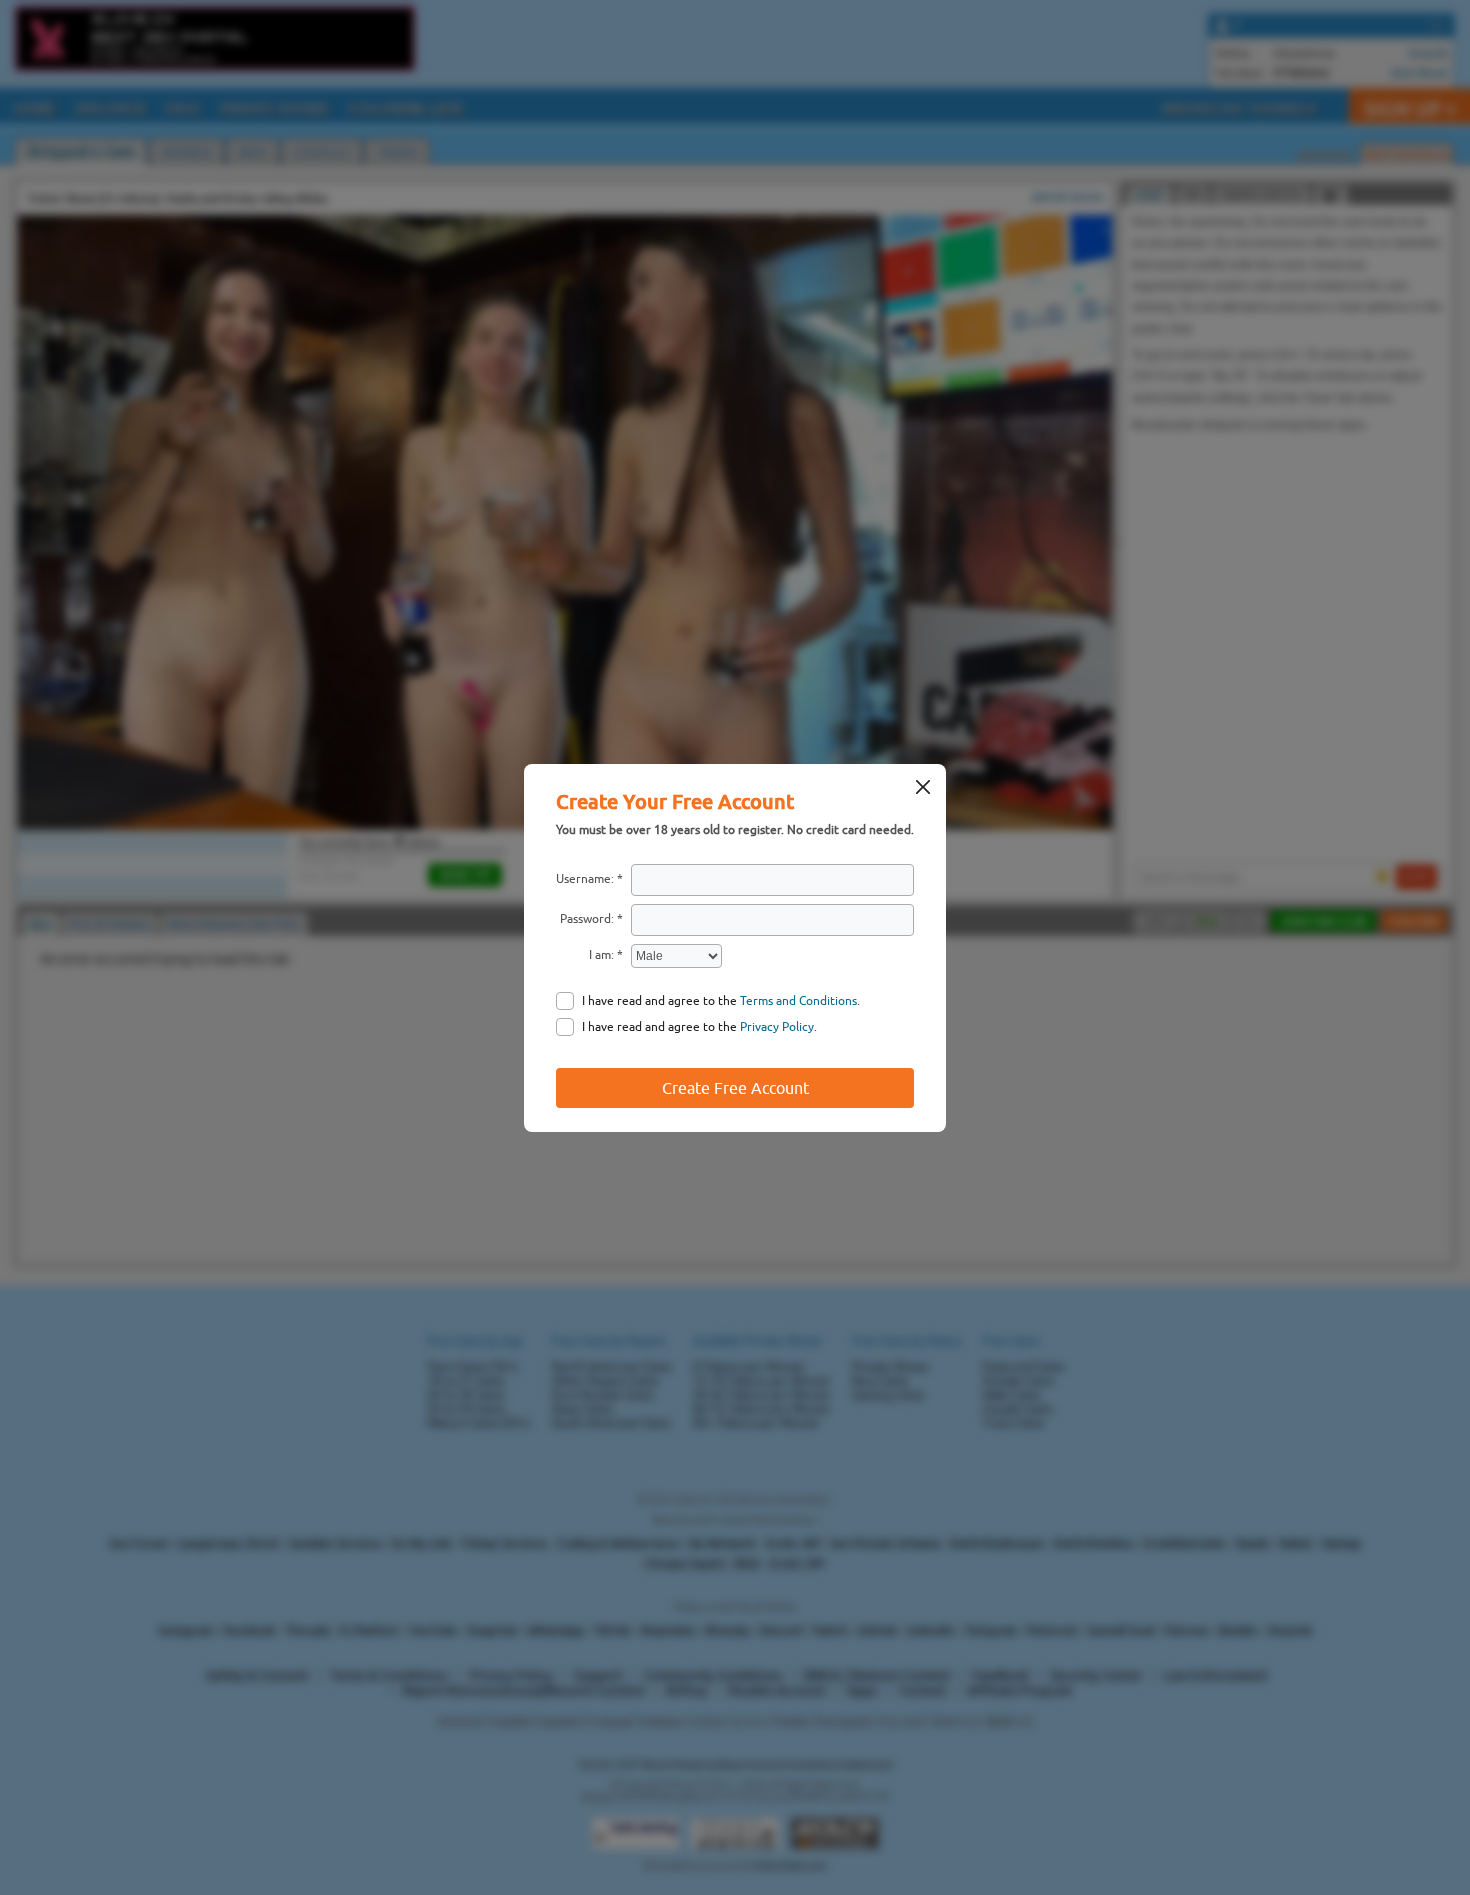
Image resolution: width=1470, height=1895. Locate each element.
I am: (601, 955)
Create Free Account (735, 1088)
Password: (587, 919)
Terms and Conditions (798, 1001)
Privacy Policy (777, 1027)
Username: (585, 879)
